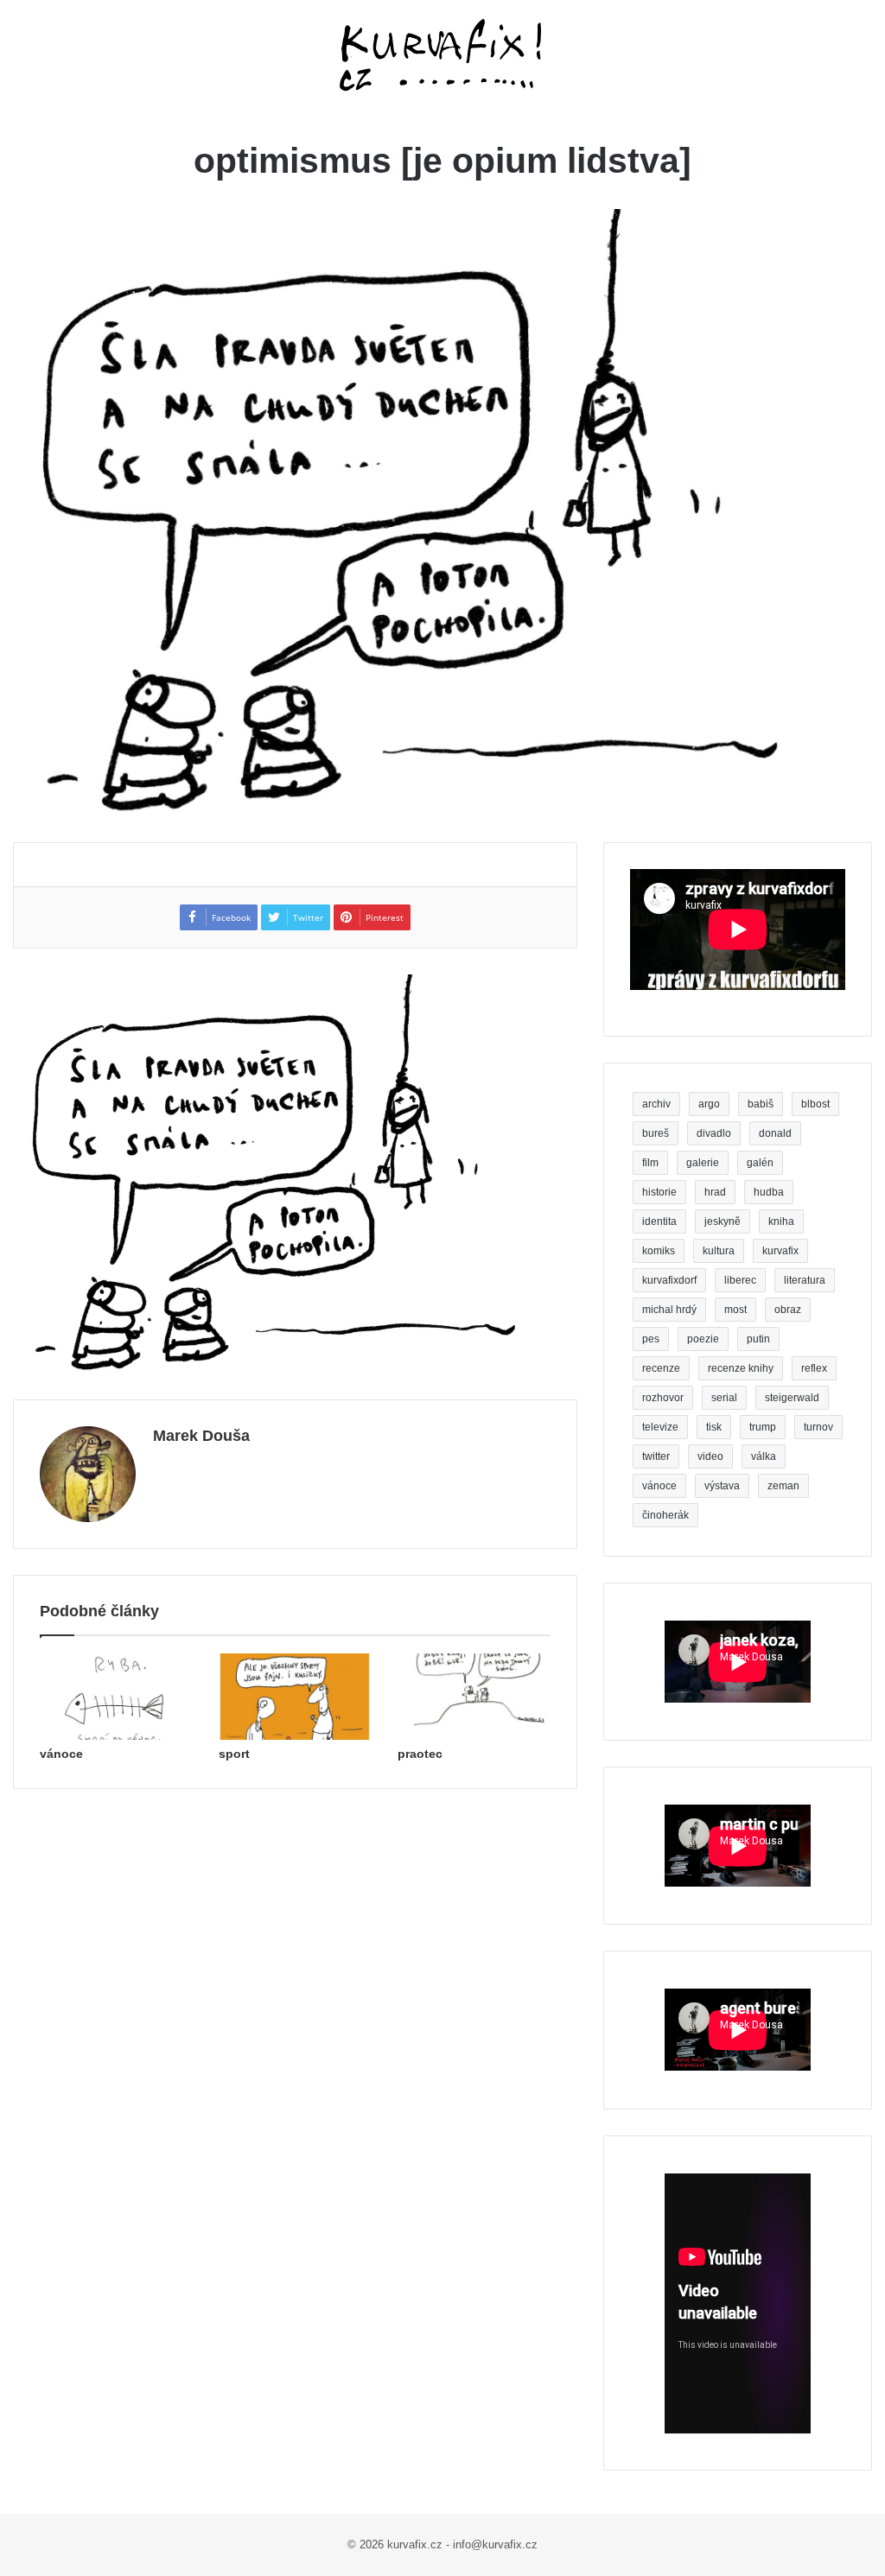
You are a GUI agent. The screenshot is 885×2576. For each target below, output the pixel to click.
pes (651, 1339)
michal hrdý (669, 1310)
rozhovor (663, 1398)
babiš (761, 1104)
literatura (805, 1280)
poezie (703, 1339)
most (735, 1310)
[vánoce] (116, 1697)
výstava (722, 1486)
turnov (818, 1427)
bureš (656, 1133)
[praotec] (474, 1697)
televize (660, 1427)
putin (758, 1339)
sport (234, 1754)
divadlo (714, 1133)
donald (775, 1133)
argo (709, 1104)
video (710, 1456)
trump (763, 1427)
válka (764, 1456)
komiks (659, 1251)
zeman (783, 1486)
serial (724, 1398)
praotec (420, 1754)
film (650, 1163)
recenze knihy (741, 1368)
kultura (719, 1251)
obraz (788, 1310)
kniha (781, 1221)
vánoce (61, 1754)
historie (659, 1192)
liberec (740, 1280)
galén (760, 1163)
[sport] (295, 1697)
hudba (769, 1192)
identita (659, 1221)
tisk (714, 1427)
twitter (656, 1456)
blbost (815, 1104)
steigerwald (792, 1398)
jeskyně (723, 1221)
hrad (715, 1192)
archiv (656, 1104)
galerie (703, 1163)
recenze (661, 1368)
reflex (814, 1368)
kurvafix (780, 1251)
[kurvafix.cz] (442, 56)
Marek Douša (201, 1436)
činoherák (665, 1515)
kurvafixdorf (669, 1280)
